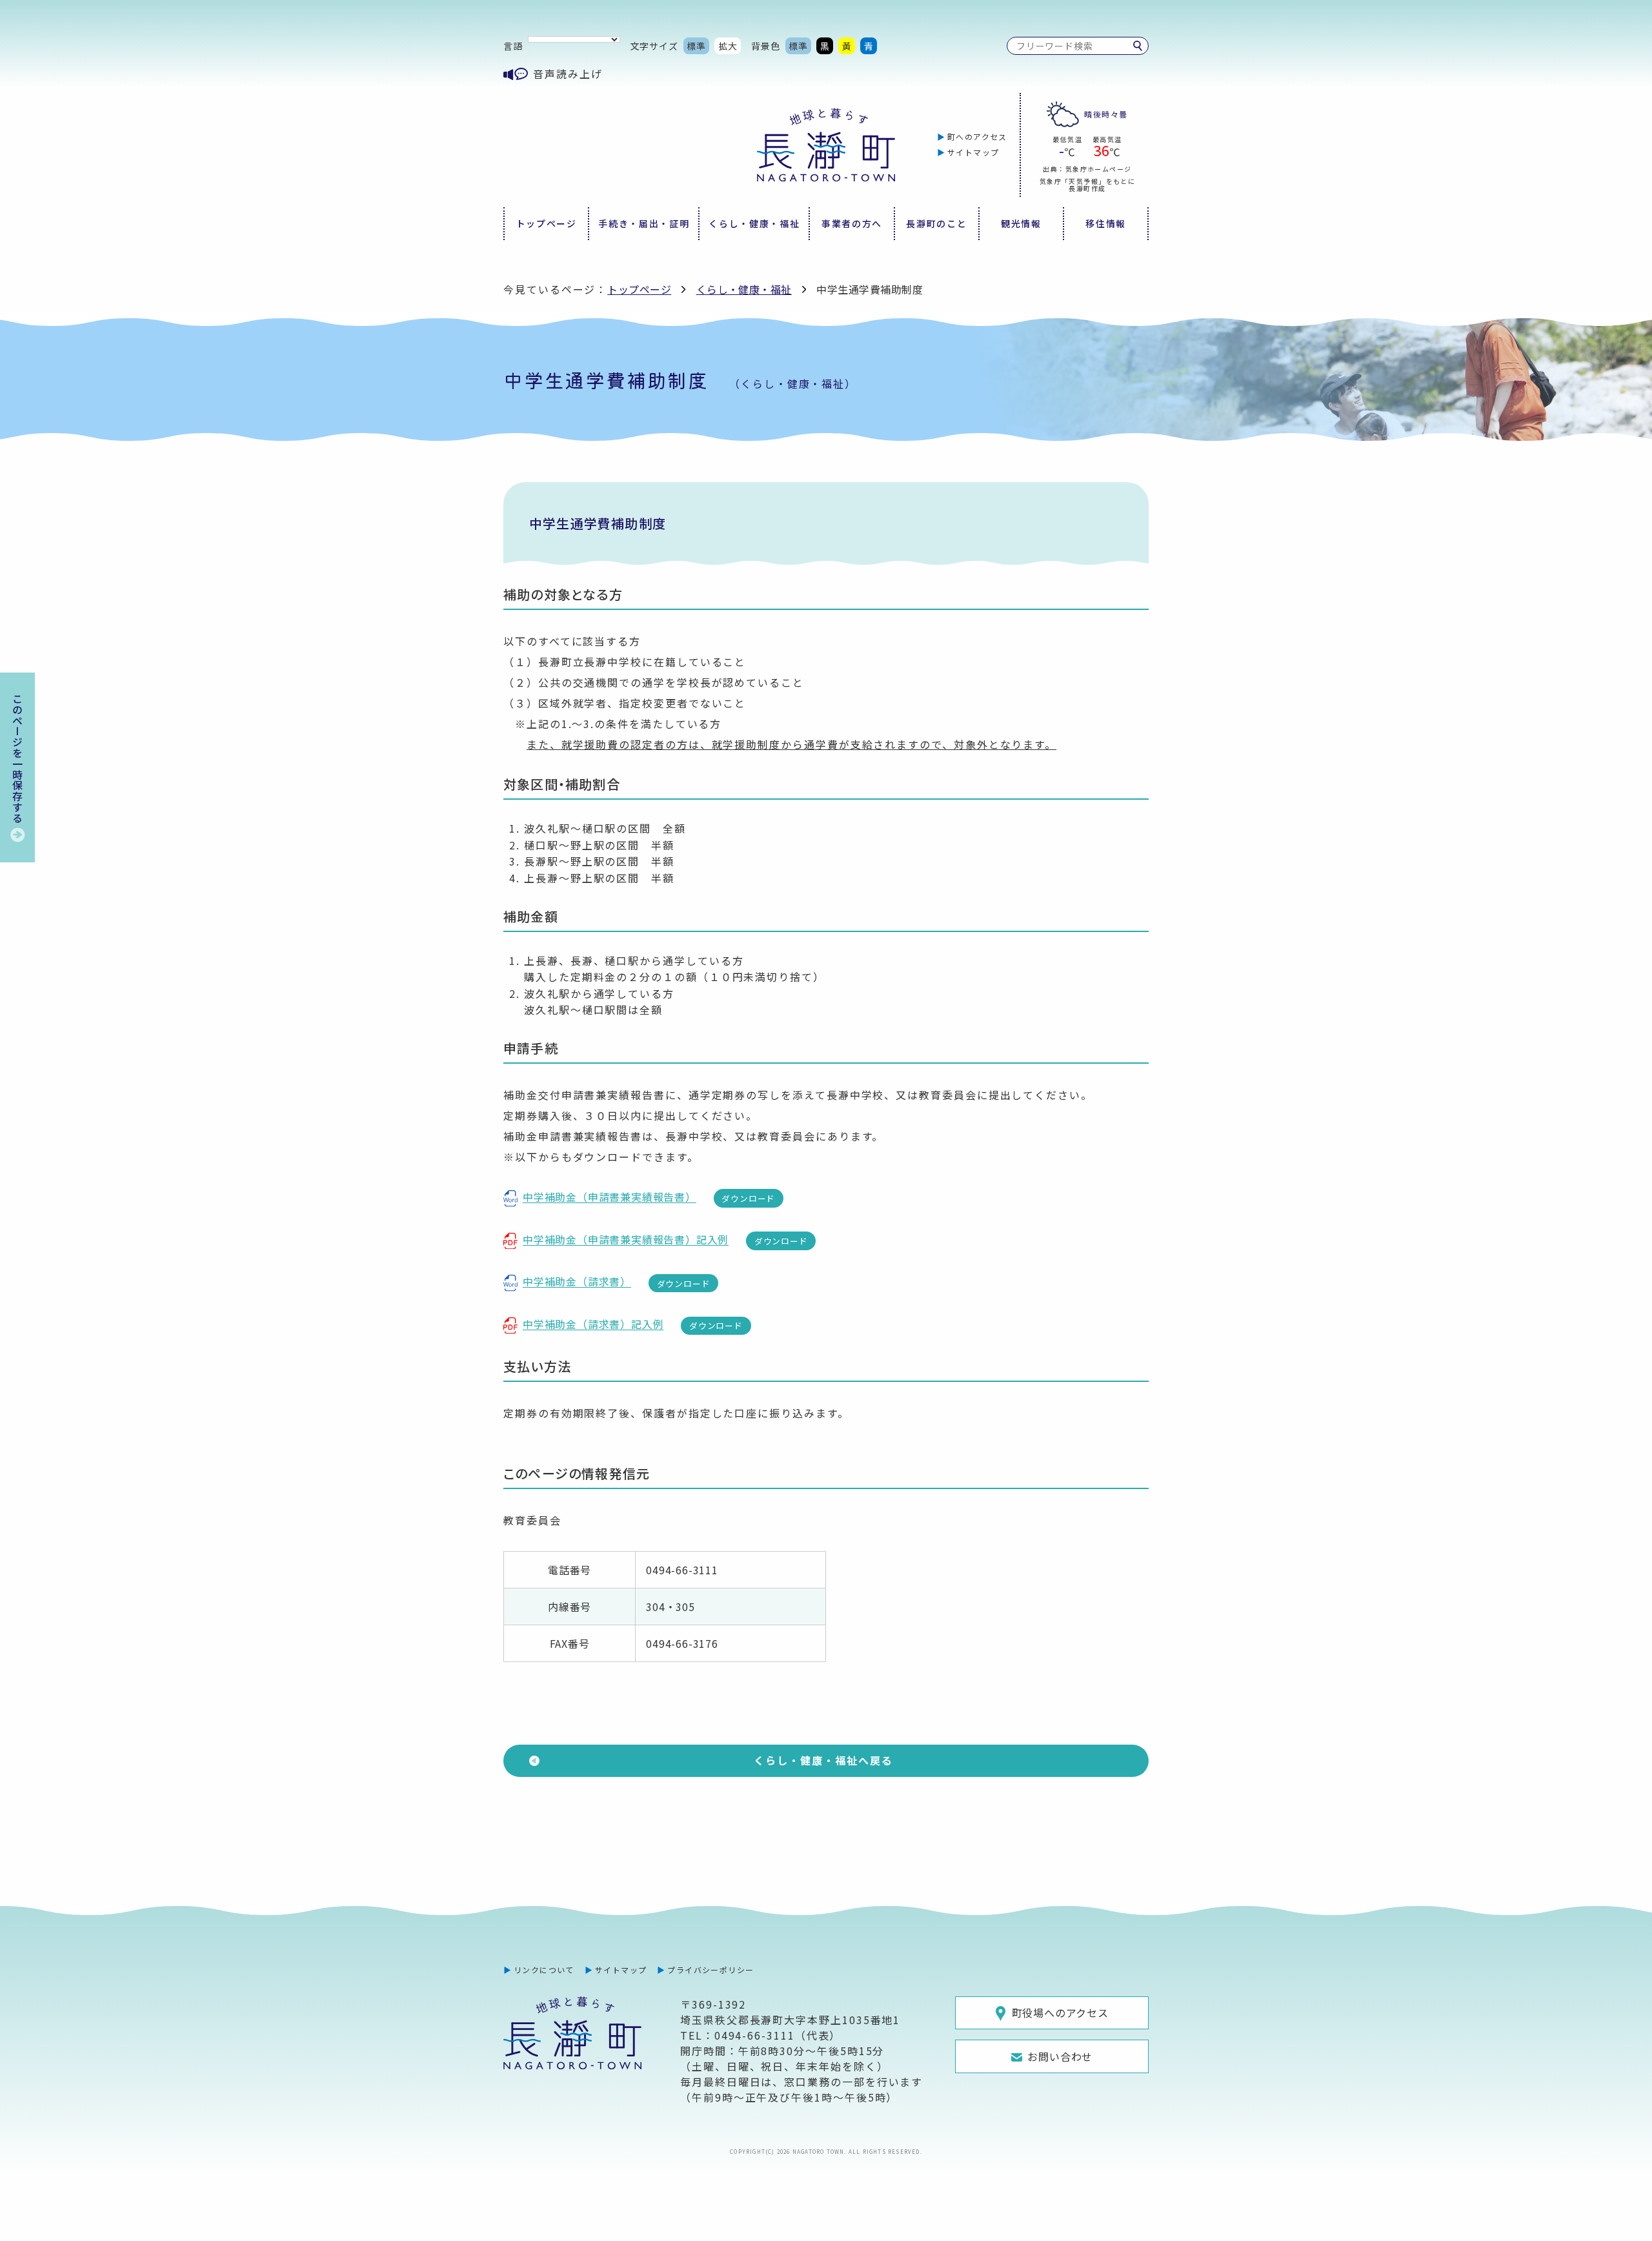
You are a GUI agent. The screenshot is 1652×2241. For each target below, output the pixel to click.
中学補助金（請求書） (577, 1281)
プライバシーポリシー (710, 1970)
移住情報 (1106, 223)
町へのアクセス (977, 137)
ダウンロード (748, 1198)
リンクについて (544, 1970)
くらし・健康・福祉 (754, 223)
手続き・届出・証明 (644, 223)
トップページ (547, 223)
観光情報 (1021, 223)
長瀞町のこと (936, 223)
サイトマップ (973, 152)
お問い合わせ (1060, 2056)
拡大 (728, 46)
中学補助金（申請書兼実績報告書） (609, 1197)
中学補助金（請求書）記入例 (593, 1324)
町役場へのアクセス (1060, 2013)
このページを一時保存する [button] (17, 758)
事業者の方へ (852, 223)
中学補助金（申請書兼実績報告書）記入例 (626, 1239)
